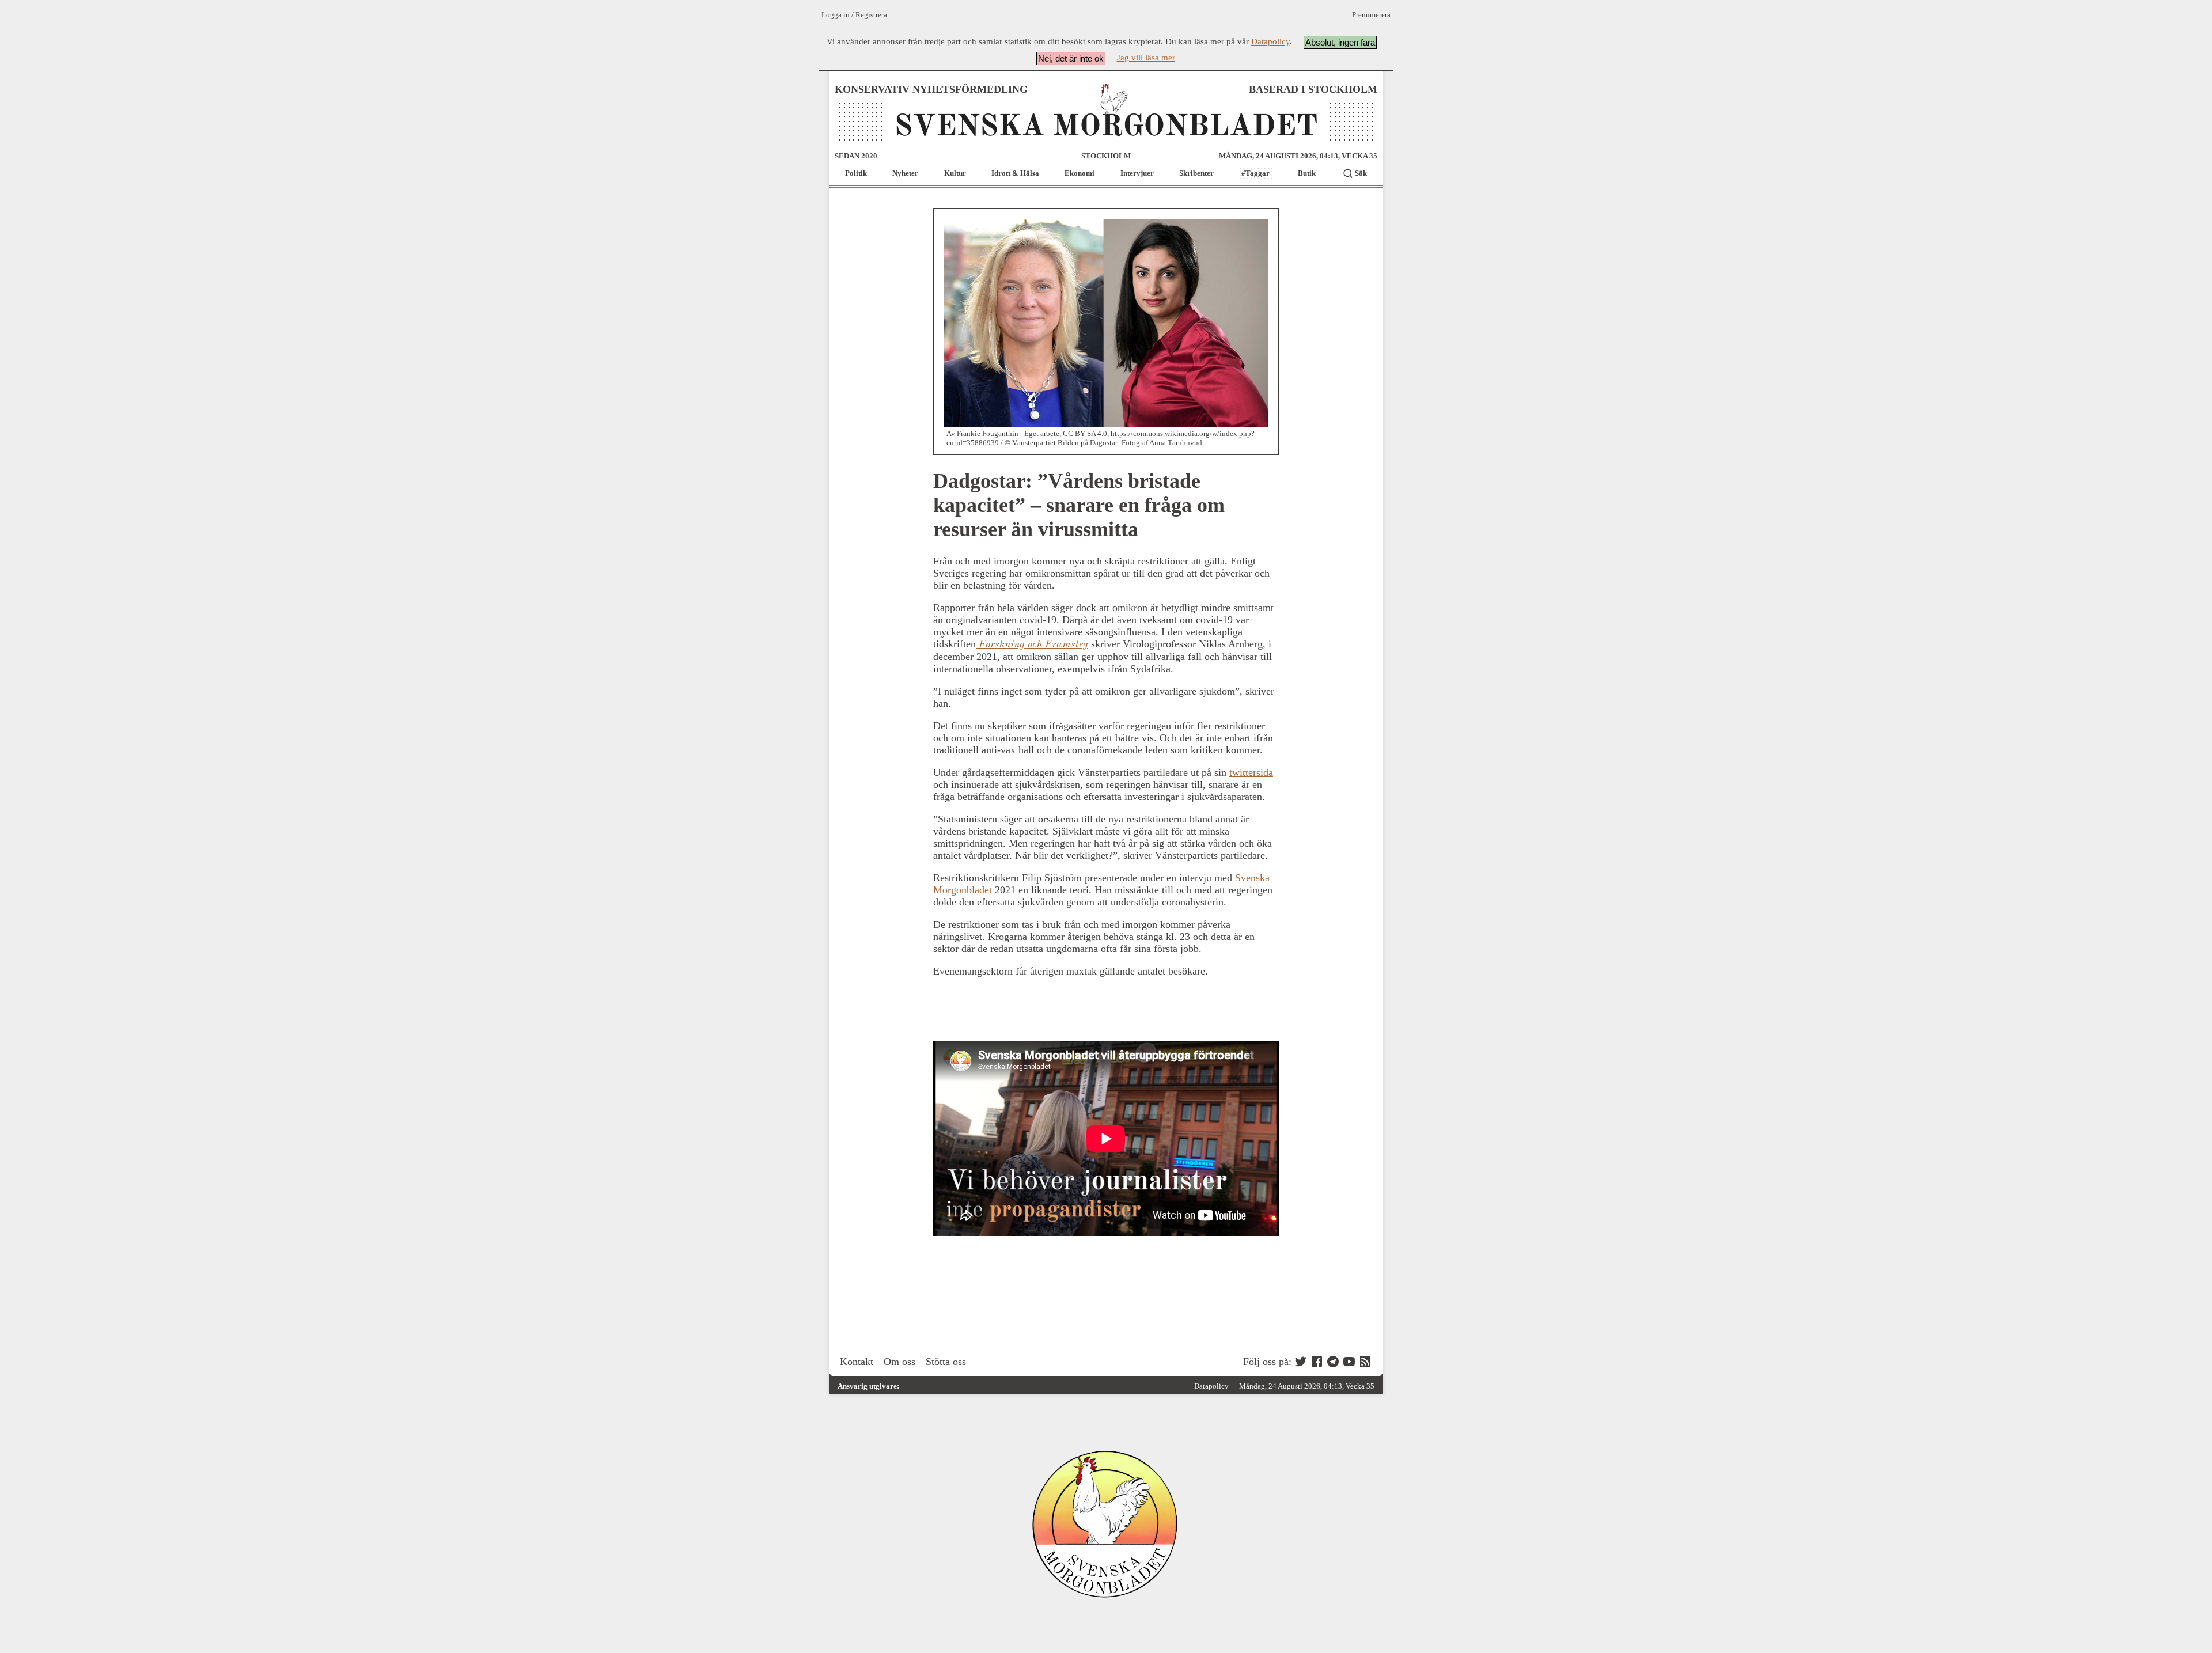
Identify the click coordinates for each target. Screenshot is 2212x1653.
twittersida (1251, 772)
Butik (1307, 173)
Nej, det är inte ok (1071, 58)
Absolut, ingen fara (1340, 42)
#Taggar (1255, 173)
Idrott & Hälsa (1015, 173)
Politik (856, 173)
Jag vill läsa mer (1146, 58)
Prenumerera (1371, 15)
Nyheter (905, 173)
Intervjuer (1137, 173)
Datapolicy (1270, 41)
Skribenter (1196, 173)
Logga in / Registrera (854, 15)
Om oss (899, 1362)
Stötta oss (946, 1362)
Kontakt (857, 1362)
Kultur (955, 173)
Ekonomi (1080, 173)
